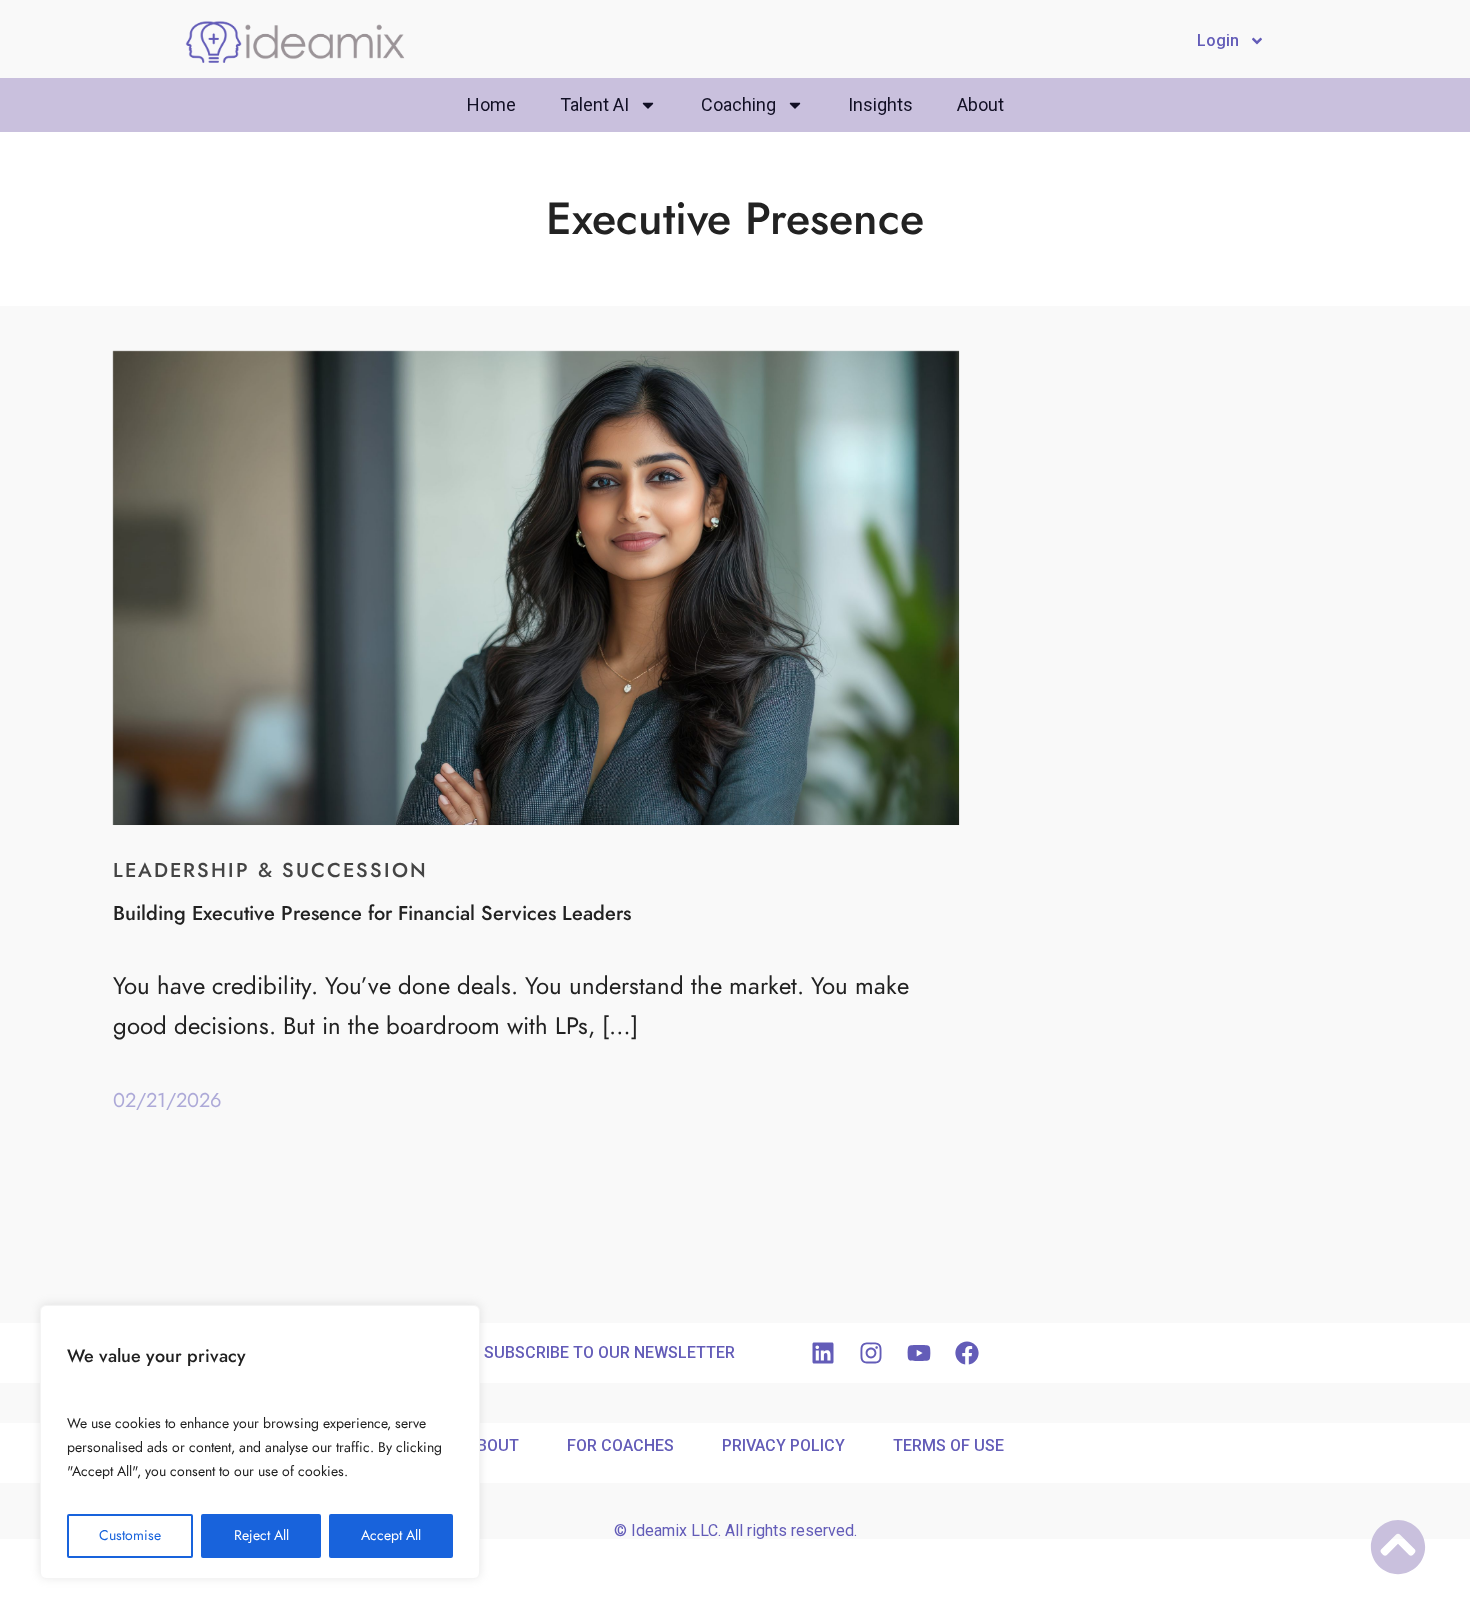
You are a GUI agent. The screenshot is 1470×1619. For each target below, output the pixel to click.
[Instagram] (871, 1353)
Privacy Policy (783, 1445)
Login (1218, 40)
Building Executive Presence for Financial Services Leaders (372, 913)
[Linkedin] (823, 1353)
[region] (260, 1442)
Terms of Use (948, 1445)
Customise (130, 1535)
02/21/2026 (167, 1100)
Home (491, 104)
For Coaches (620, 1445)
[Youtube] (919, 1353)
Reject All (261, 1535)
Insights (880, 104)
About (980, 104)
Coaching (738, 104)
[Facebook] (967, 1353)
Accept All (391, 1535)
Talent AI (594, 104)
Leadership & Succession (270, 870)
